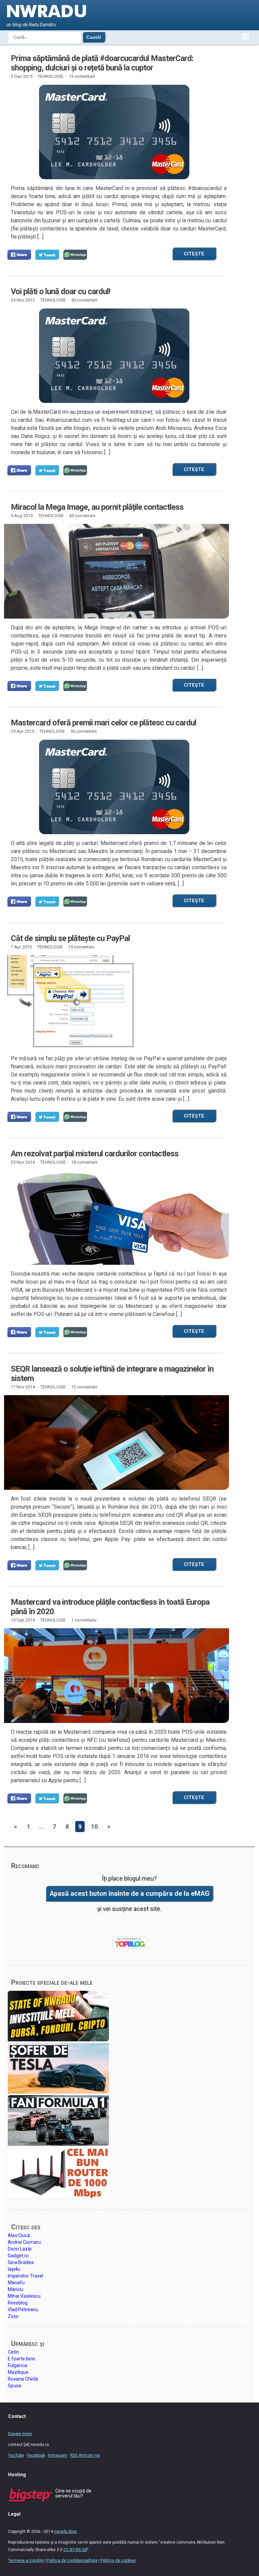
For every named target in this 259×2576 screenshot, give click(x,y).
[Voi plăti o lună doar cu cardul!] (114, 356)
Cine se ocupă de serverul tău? (73, 2493)
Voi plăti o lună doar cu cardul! (61, 291)
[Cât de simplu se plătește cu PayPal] (114, 1002)
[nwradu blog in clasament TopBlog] (129, 1943)
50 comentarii (84, 300)
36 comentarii (84, 731)
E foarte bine (21, 2359)
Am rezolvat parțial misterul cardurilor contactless (95, 1154)
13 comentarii (82, 76)
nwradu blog (65, 2532)
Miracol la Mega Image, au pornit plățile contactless (97, 507)
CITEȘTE (194, 254)
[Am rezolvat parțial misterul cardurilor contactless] (114, 1218)
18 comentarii (84, 1162)
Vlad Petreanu (23, 2310)
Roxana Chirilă (23, 2379)
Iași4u (14, 2269)
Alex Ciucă (19, 2235)
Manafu (16, 2283)
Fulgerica (17, 2365)
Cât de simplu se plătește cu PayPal (70, 938)
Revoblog (18, 2303)
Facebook (36, 2455)
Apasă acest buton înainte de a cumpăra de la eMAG (129, 1894)
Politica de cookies (118, 2561)
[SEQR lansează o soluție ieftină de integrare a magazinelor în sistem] (114, 1443)
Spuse (15, 2386)
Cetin (13, 2352)
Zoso (13, 2316)
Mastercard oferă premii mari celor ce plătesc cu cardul (104, 723)
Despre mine (20, 2434)
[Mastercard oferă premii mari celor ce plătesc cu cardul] (114, 787)
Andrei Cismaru (24, 2242)
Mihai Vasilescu (24, 2296)
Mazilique (18, 2372)
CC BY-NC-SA (75, 2550)
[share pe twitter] (47, 255)
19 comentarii (81, 947)
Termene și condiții (26, 2561)
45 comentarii (82, 516)
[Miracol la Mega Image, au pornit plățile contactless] (114, 571)
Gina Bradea (21, 2262)
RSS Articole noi (85, 2455)
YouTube (16, 2455)
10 (94, 1827)
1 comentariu (84, 1620)
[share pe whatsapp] (75, 255)
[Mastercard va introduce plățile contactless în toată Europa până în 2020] (114, 1676)
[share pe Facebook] (19, 255)
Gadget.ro (18, 2256)
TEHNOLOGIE (51, 76)
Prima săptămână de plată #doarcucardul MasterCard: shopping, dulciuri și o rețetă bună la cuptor (102, 63)
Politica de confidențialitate (72, 2561)
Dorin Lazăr (20, 2249)
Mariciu (16, 2289)
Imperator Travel (25, 2276)
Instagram (57, 2455)
